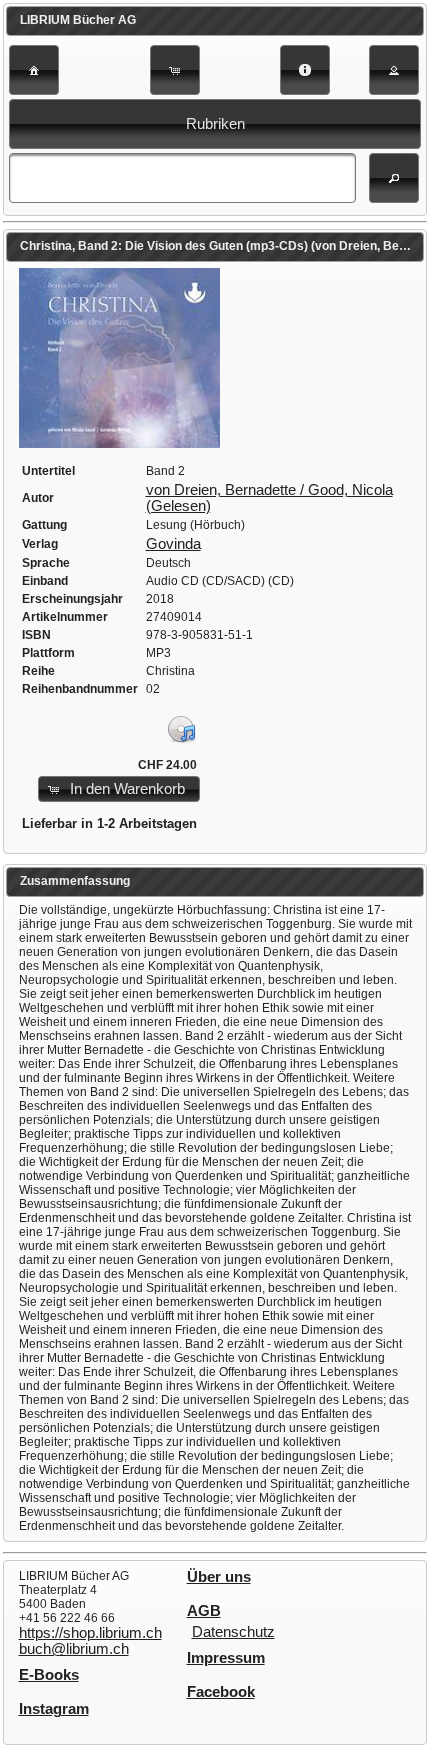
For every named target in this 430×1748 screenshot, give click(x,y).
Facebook (221, 1692)
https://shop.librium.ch (90, 1633)
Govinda (173, 544)
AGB (204, 1611)
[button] (34, 70)
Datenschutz (233, 1632)
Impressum (226, 1658)
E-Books (49, 1675)
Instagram (54, 1709)
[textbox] (182, 178)
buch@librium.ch (74, 1649)
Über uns (219, 1577)
